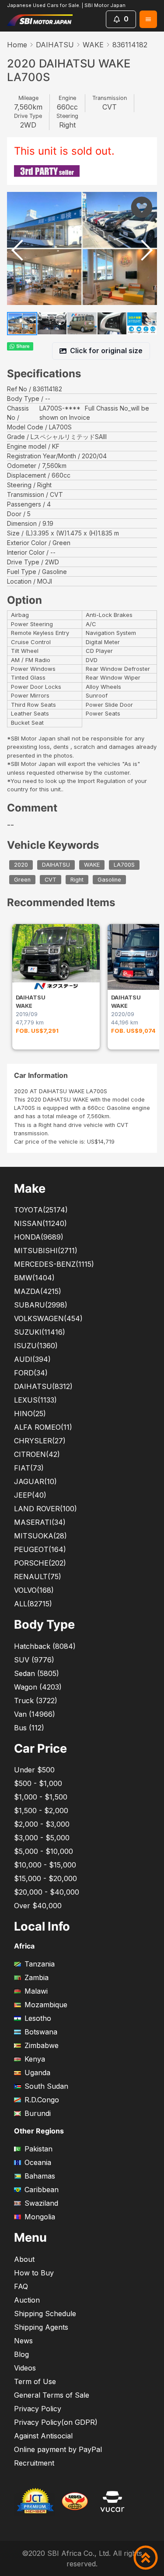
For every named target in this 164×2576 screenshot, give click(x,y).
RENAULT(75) (38, 1577)
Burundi (38, 2113)
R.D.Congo (42, 2100)
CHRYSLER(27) (40, 1441)
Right (77, 880)
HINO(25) (30, 1414)
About (24, 2259)
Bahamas (40, 2176)
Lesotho (38, 2018)
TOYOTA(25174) (41, 1210)
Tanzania (40, 1964)
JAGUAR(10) (35, 1481)
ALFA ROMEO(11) (43, 1427)
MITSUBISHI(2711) (46, 1251)
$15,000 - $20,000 (45, 1878)
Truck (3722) (36, 1701)
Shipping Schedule (45, 2314)
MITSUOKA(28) (40, 1536)
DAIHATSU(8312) (43, 1386)
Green (22, 880)
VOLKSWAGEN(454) (48, 1318)
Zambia (37, 1977)
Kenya (35, 2059)
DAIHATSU (55, 45)
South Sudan (46, 2086)
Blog (21, 2354)
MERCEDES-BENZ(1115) (54, 1264)
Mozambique (46, 2005)
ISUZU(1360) (36, 1346)
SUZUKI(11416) (40, 1332)
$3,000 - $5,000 (42, 1838)
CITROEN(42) (37, 1454)
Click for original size (106, 351)
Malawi (36, 1991)
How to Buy (34, 2273)
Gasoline (109, 880)
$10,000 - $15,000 (45, 1865)
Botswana (41, 2032)
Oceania (38, 2162)
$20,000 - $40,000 (47, 1892)
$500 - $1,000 (38, 1783)
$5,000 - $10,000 (44, 1851)
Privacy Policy (38, 2409)
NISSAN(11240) (40, 1223)
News (23, 2341)
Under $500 (34, 1770)
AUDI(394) (32, 1359)
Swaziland (41, 2203)
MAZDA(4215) (38, 1291)
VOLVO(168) (34, 1590)
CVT (51, 880)
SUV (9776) (34, 1660)
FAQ (21, 2286)
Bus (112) (29, 1728)
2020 (21, 865)
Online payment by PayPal (58, 2449)
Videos (25, 2368)
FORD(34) (31, 1373)
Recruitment (34, 2463)
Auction (27, 2300)
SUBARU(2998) (41, 1305)
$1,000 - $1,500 (41, 1797)
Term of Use (35, 2381)
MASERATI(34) (40, 1522)
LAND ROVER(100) (45, 1509)
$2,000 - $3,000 (42, 1824)
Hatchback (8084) (45, 1646)
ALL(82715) (33, 1604)
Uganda (37, 2073)
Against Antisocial (43, 2436)
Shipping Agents (41, 2327)
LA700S (124, 865)
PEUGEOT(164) (40, 1549)
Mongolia (40, 2217)
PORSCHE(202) (40, 1563)
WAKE (93, 45)
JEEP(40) (30, 1495)
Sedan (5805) (37, 1673)
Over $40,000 (38, 1906)
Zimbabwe (42, 2045)
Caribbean (42, 2190)
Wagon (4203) (38, 1687)
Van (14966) (35, 1714)
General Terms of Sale (52, 2395)
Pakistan (38, 2149)
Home (17, 45)
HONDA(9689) (39, 1237)
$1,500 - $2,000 (41, 1811)
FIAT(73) (29, 1468)
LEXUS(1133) (35, 1400)
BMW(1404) (34, 1278)
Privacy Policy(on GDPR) (56, 2422)
